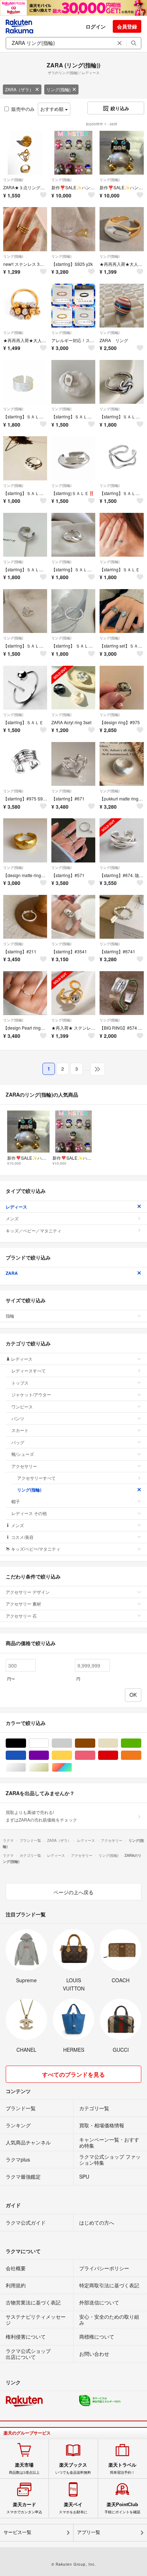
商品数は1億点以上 (24, 2468)
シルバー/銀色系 (26, 1768)
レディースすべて (29, 1371)
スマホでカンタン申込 (24, 2508)
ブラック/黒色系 (26, 1743)
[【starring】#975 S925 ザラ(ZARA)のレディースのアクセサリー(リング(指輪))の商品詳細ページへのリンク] (25, 764)
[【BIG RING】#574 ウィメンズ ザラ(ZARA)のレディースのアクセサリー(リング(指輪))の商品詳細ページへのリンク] (121, 993)
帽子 (16, 1501)
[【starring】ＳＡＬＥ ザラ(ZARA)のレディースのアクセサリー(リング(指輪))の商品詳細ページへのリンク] (121, 535)
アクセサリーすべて (36, 1478)
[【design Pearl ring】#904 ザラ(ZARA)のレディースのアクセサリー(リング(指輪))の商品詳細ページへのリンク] (25, 993)
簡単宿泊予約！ (122, 2468)
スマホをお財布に (73, 2508)
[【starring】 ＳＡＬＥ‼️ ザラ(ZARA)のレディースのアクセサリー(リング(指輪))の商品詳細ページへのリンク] (73, 611)
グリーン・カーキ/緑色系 (141, 1743)
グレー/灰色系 (72, 1743)
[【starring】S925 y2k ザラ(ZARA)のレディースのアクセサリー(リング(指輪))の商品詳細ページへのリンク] (73, 229)
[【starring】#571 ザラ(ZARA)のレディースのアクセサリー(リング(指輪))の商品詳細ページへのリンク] (73, 840)
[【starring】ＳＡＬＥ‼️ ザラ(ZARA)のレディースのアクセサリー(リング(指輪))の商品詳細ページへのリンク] (25, 382)
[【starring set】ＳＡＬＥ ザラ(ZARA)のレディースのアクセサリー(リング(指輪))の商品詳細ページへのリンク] (121, 611)
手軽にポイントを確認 (122, 2508)
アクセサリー (24, 1466)
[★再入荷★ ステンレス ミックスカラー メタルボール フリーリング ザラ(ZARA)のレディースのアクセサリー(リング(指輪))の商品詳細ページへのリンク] (73, 993)
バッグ (18, 1442)
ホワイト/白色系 (49, 1743)
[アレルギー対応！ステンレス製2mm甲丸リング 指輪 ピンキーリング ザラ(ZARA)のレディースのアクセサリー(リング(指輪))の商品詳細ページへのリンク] (73, 306)
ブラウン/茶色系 (95, 1743)
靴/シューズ (23, 1454)
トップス (20, 1383)
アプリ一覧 (89, 2532)
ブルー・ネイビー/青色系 (26, 1755)
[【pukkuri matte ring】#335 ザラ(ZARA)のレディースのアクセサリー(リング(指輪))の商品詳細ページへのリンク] (121, 764)
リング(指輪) (59, 89)
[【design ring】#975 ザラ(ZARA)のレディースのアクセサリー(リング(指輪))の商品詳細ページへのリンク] (121, 688)
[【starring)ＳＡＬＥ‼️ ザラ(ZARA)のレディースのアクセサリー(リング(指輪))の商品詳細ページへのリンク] (73, 458)
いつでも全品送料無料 (73, 2468)
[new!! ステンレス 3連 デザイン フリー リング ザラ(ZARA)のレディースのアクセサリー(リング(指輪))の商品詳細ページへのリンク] (25, 229)
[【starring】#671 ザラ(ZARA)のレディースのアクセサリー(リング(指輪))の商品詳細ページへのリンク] (73, 764)
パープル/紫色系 (49, 1755)
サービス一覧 (17, 2532)
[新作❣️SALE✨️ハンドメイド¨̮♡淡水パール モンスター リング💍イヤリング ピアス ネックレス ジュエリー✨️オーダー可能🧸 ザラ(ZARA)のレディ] (73, 153)
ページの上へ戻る (73, 1892)
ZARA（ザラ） (19, 89)
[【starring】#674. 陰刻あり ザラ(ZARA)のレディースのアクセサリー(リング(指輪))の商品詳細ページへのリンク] (121, 840)
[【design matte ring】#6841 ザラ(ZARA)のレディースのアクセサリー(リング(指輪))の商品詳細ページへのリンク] (25, 840)
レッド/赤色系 (118, 1755)
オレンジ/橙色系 (141, 1755)
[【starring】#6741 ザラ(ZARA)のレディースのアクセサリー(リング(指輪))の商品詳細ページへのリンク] (121, 917)
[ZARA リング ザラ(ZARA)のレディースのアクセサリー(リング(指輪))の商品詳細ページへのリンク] (121, 306)
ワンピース (22, 1407)
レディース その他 (29, 1513)
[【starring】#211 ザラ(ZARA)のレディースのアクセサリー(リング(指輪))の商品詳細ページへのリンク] (25, 917)
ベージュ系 (118, 1743)
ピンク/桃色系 (95, 1755)
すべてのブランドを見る (73, 2074)
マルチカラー (72, 1768)
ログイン (96, 26)
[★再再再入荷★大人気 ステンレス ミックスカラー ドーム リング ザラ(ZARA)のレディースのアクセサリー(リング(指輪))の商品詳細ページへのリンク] (121, 229)
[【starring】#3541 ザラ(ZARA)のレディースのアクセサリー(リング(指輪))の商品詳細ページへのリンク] (73, 917)
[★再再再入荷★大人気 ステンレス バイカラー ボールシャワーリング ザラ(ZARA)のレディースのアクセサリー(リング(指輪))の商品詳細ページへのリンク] (25, 306)
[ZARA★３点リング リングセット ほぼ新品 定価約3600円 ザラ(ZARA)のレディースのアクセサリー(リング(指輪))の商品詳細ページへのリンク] (25, 153)
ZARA (12, 1273)
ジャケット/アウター (31, 1394)
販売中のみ (23, 109)
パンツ (18, 1418)
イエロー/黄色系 (72, 1755)
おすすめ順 (53, 109)
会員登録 (127, 26)
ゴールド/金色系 (49, 1768)
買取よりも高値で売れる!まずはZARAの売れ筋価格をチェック (41, 1816)
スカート (20, 1430)
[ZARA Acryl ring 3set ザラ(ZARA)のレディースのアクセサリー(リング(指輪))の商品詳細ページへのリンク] (73, 688)
